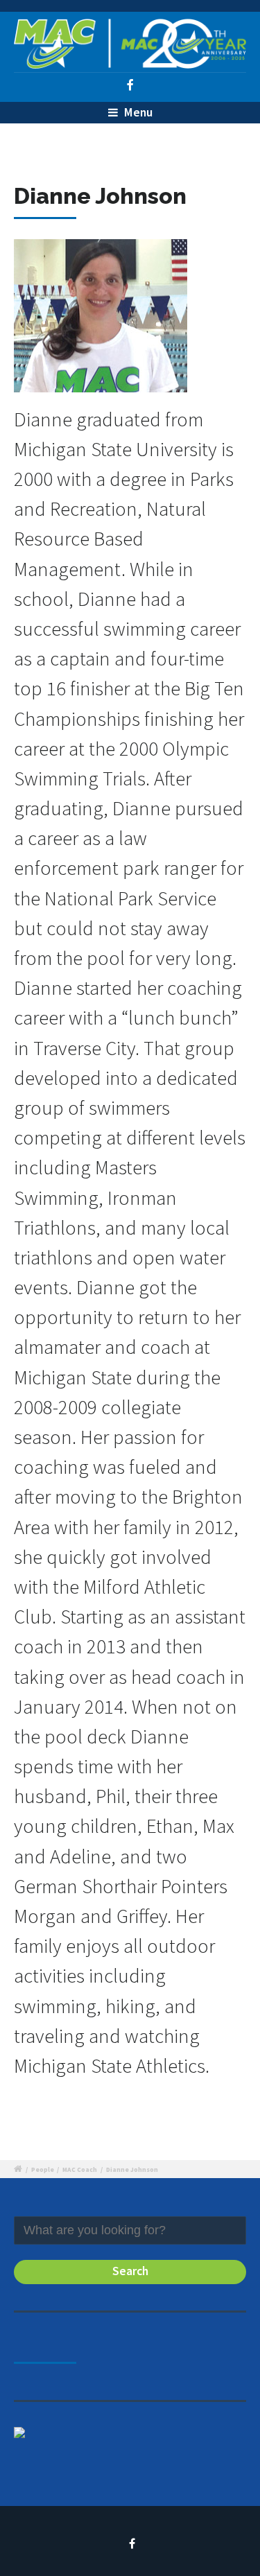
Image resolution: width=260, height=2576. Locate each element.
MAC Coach (80, 2170)
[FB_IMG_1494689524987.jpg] (101, 321)
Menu (137, 112)
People (43, 2170)
